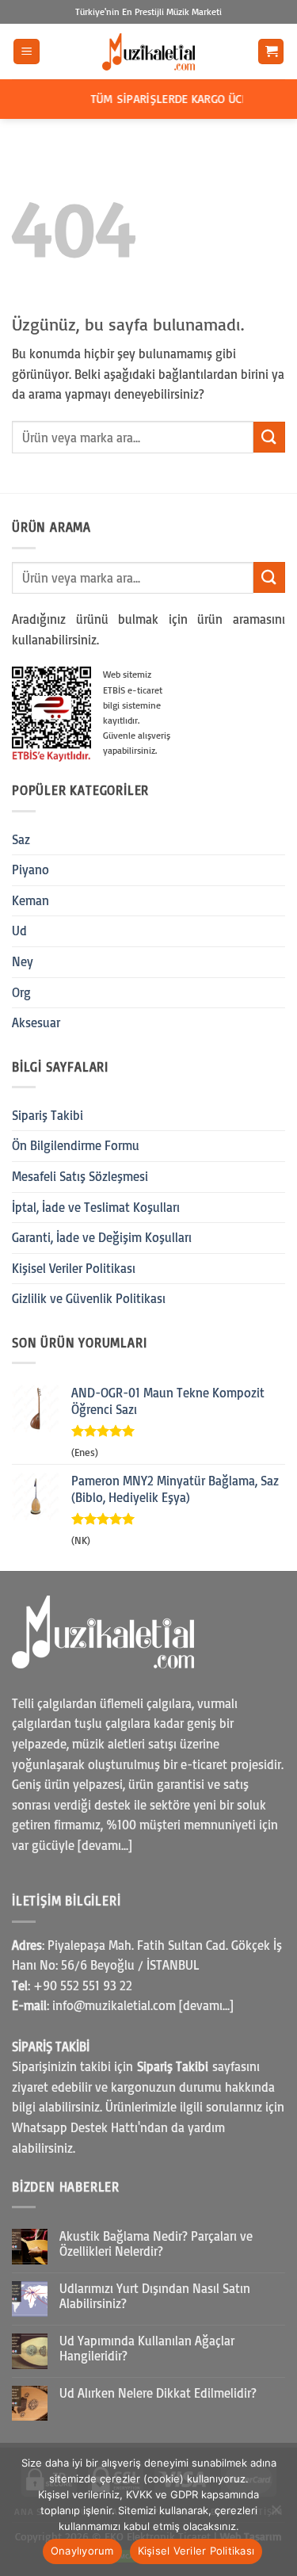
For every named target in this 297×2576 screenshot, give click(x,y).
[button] (27, 52)
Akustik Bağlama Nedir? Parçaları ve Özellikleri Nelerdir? (156, 2244)
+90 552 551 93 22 (83, 1986)
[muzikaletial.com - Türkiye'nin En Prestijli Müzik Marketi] (149, 52)
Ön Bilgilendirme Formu (76, 1145)
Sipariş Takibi (48, 1115)
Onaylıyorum (82, 2551)
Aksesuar (36, 1022)
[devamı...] (105, 1845)
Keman (30, 900)
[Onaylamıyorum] (276, 2514)
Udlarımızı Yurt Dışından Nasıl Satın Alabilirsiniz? (155, 2296)
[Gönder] (269, 437)
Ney (23, 961)
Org (21, 992)
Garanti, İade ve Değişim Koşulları (102, 1237)
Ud (19, 931)
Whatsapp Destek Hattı (75, 2127)
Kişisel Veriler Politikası (74, 1268)
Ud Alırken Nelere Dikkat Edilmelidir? (158, 2393)
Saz (21, 839)
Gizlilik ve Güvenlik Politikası (89, 1298)
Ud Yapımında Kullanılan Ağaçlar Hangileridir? (147, 2349)
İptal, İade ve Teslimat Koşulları (96, 1207)
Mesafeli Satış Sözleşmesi (80, 1176)
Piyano (30, 869)
